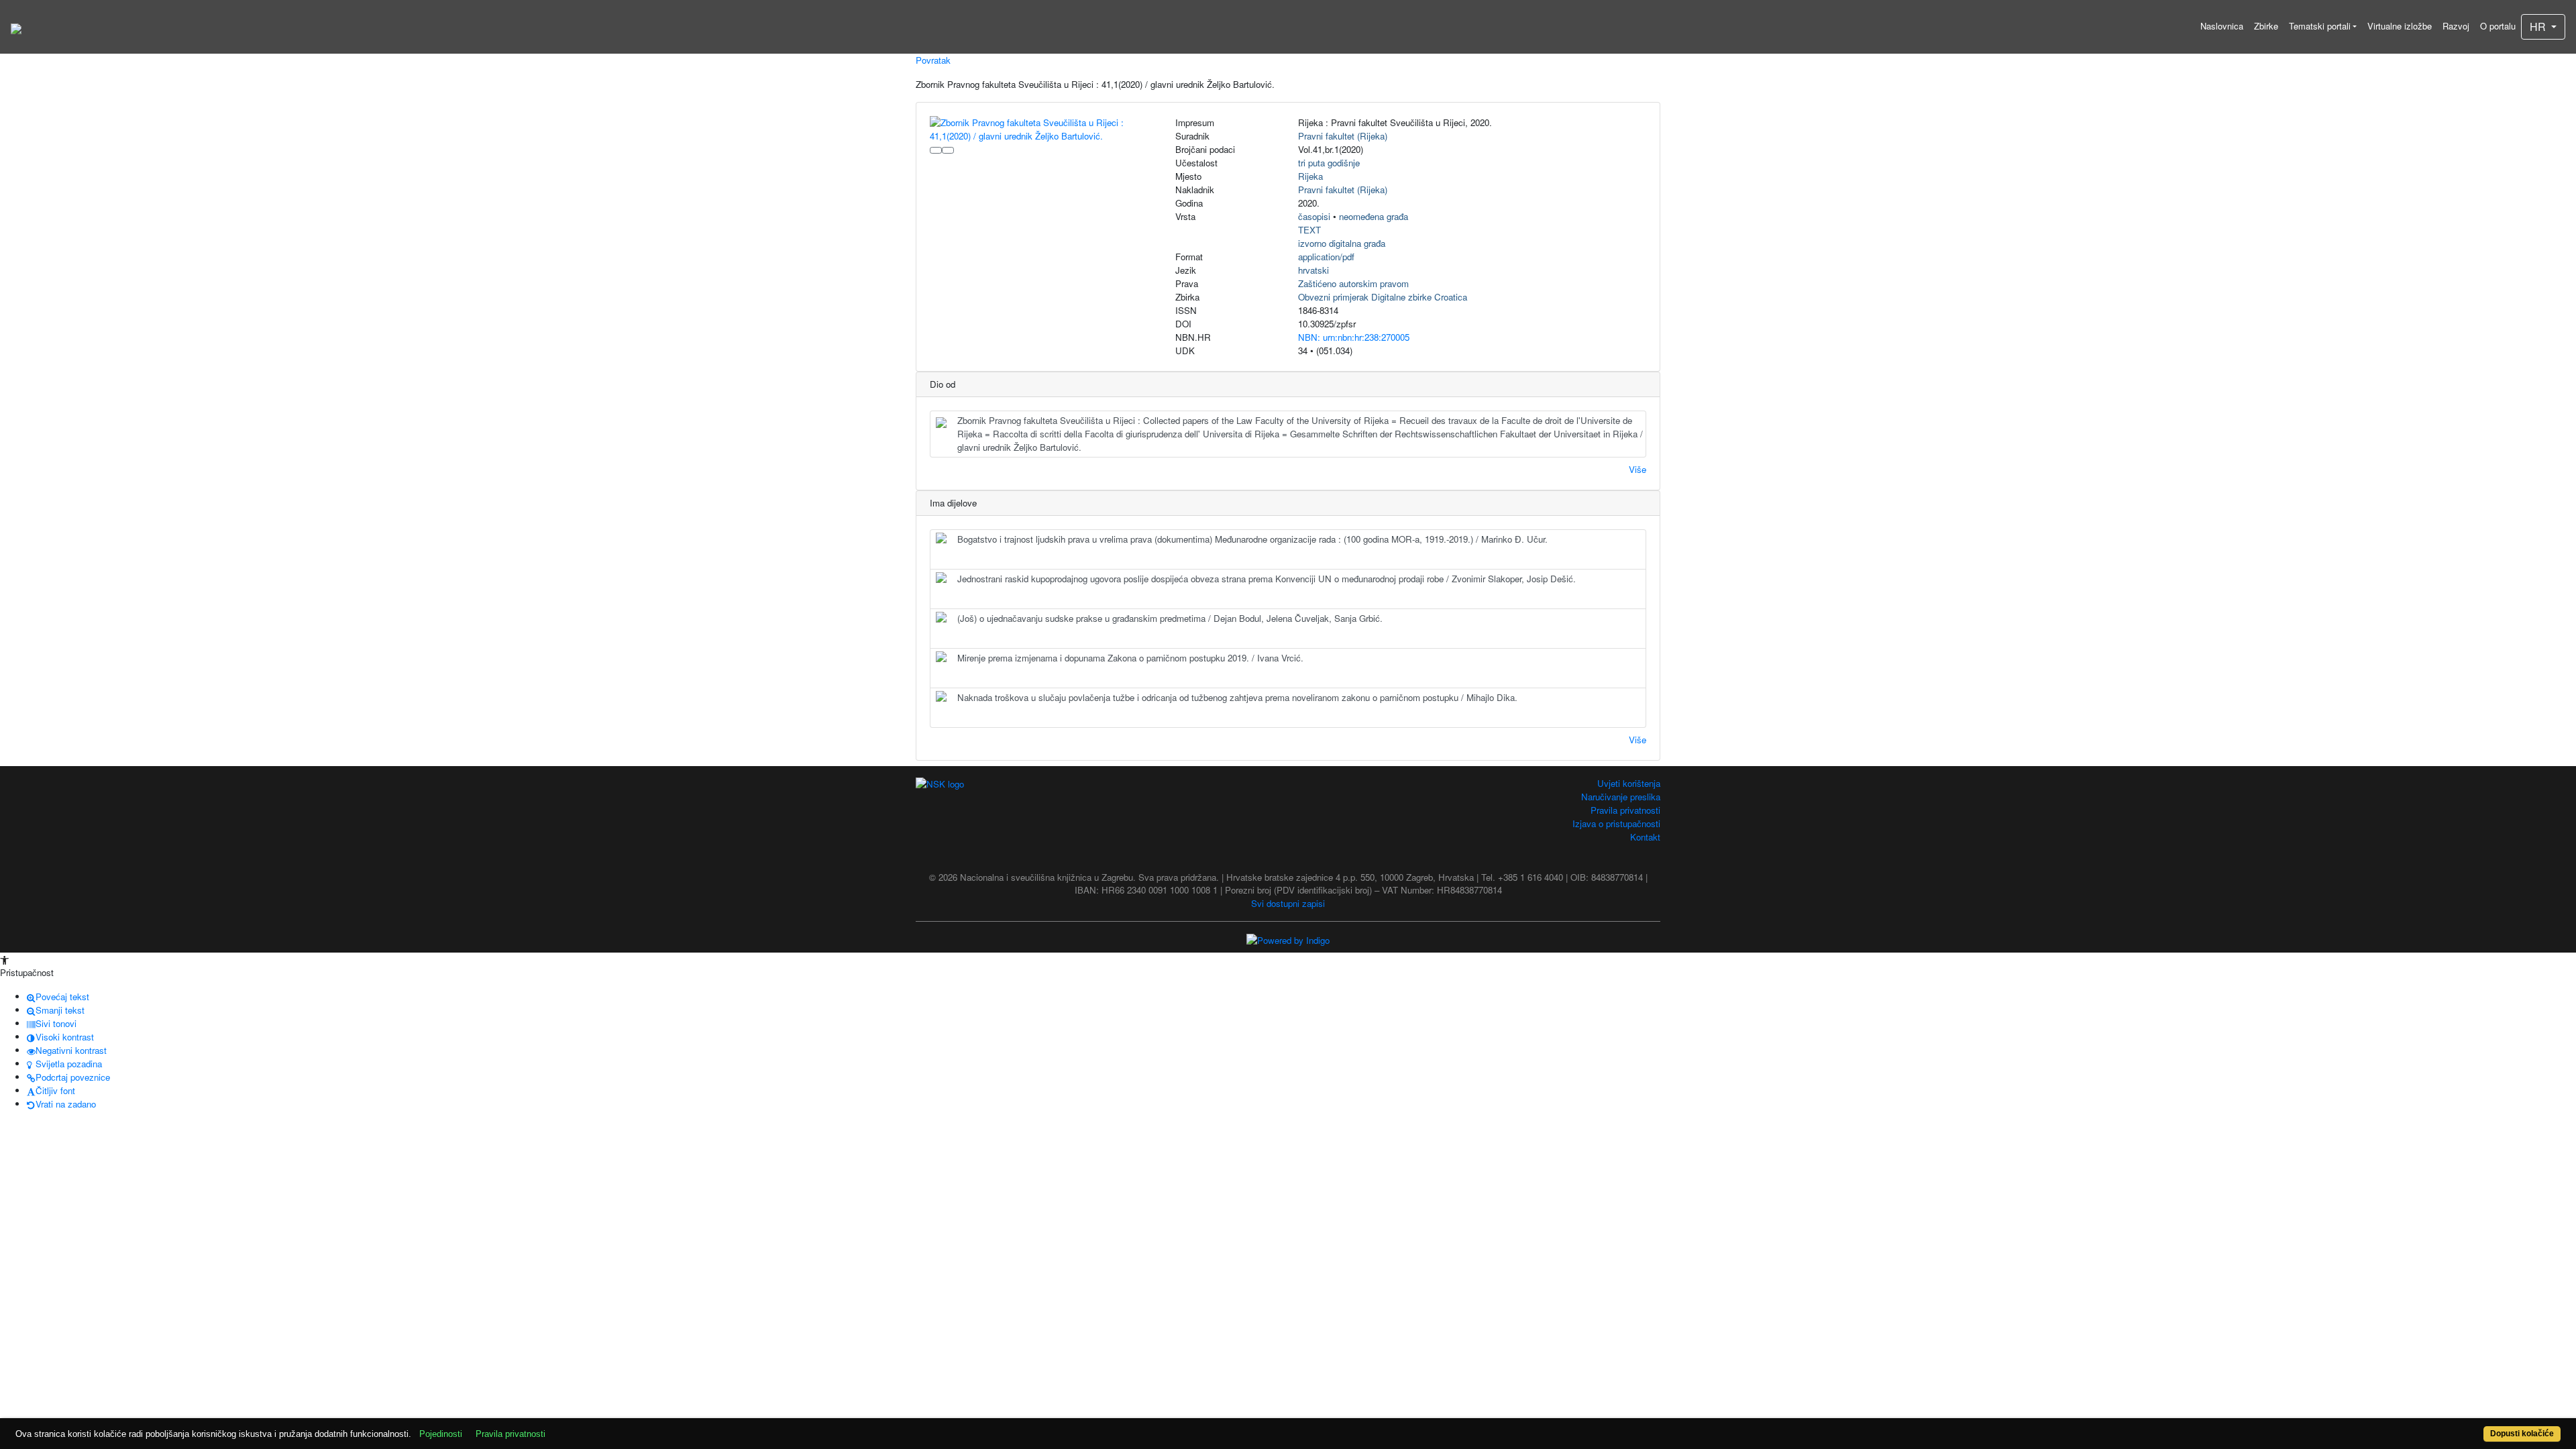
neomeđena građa (1374, 216)
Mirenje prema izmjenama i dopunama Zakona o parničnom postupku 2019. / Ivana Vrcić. (1130, 658)
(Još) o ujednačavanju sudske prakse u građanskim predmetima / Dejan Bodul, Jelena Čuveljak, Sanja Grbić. (1170, 618)
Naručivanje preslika (1621, 797)
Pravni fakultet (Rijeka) (1343, 136)
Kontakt (1645, 837)
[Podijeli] (948, 150)
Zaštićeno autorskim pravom (1353, 283)
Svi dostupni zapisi (1288, 903)
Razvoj (2456, 26)
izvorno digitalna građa (1342, 243)
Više (1638, 469)
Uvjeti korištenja (1629, 783)
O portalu (2498, 26)
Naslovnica (2222, 26)
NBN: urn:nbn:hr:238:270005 (1354, 337)
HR (2539, 26)
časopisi (1314, 216)
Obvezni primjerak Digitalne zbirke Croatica (1383, 297)
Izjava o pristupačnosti (1616, 823)
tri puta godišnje (1329, 163)
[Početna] (16, 27)
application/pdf (1326, 257)
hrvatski (1313, 270)
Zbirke (2266, 26)
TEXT (1309, 230)
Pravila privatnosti (1625, 810)
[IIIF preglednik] (936, 150)
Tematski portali (2320, 26)
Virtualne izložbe (2400, 26)
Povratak (933, 60)
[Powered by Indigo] (1288, 939)
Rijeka (1310, 176)
